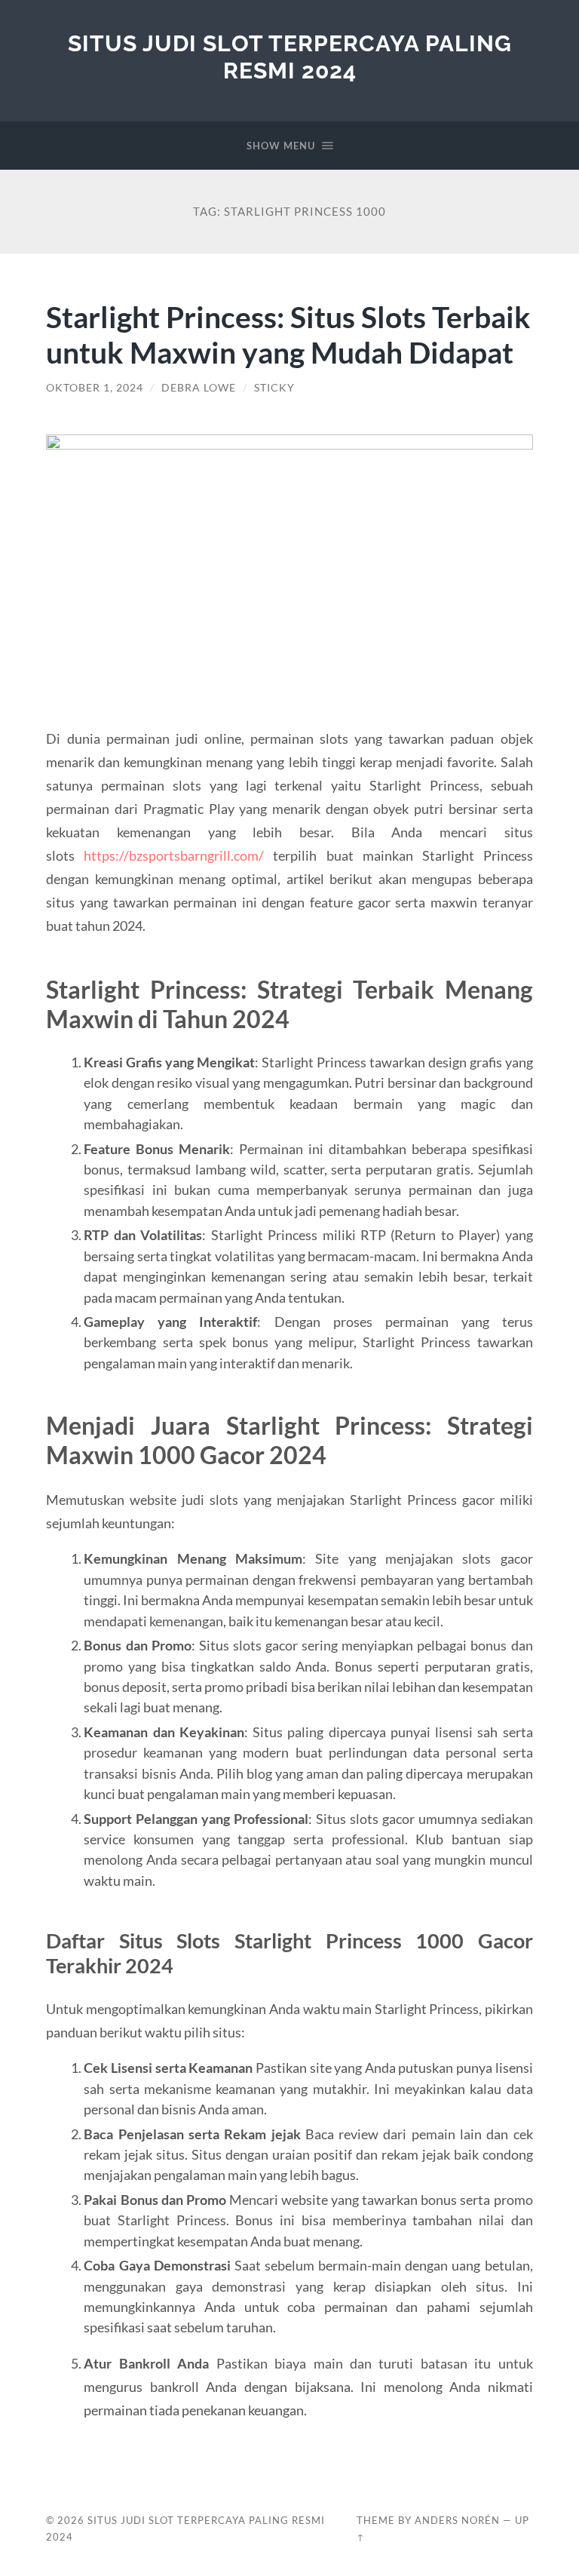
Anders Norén (457, 2520)
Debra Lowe (199, 388)
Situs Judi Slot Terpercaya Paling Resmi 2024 (290, 57)
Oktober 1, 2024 (95, 388)
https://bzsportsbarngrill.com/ (174, 855)
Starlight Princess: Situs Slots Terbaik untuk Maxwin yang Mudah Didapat (288, 334)
